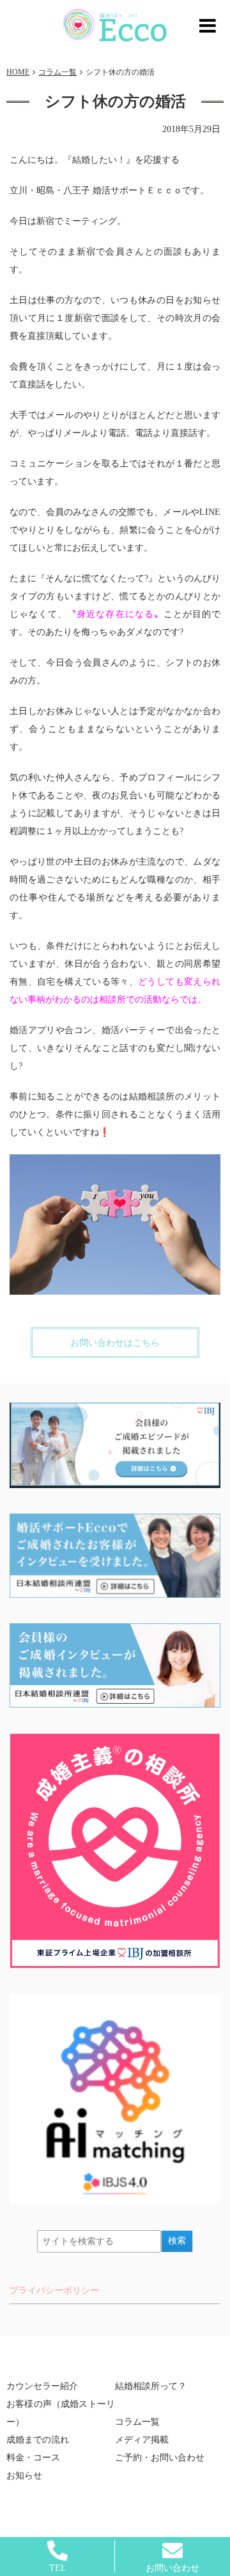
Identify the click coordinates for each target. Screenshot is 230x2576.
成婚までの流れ (38, 2440)
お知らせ (24, 2475)
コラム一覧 (137, 2422)
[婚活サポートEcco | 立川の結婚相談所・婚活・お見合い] (115, 25)
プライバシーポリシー (54, 2290)
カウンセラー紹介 (42, 2386)
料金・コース (33, 2458)
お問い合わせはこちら (115, 1343)
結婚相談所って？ (151, 2386)
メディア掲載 (142, 2440)
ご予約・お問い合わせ (160, 2458)
